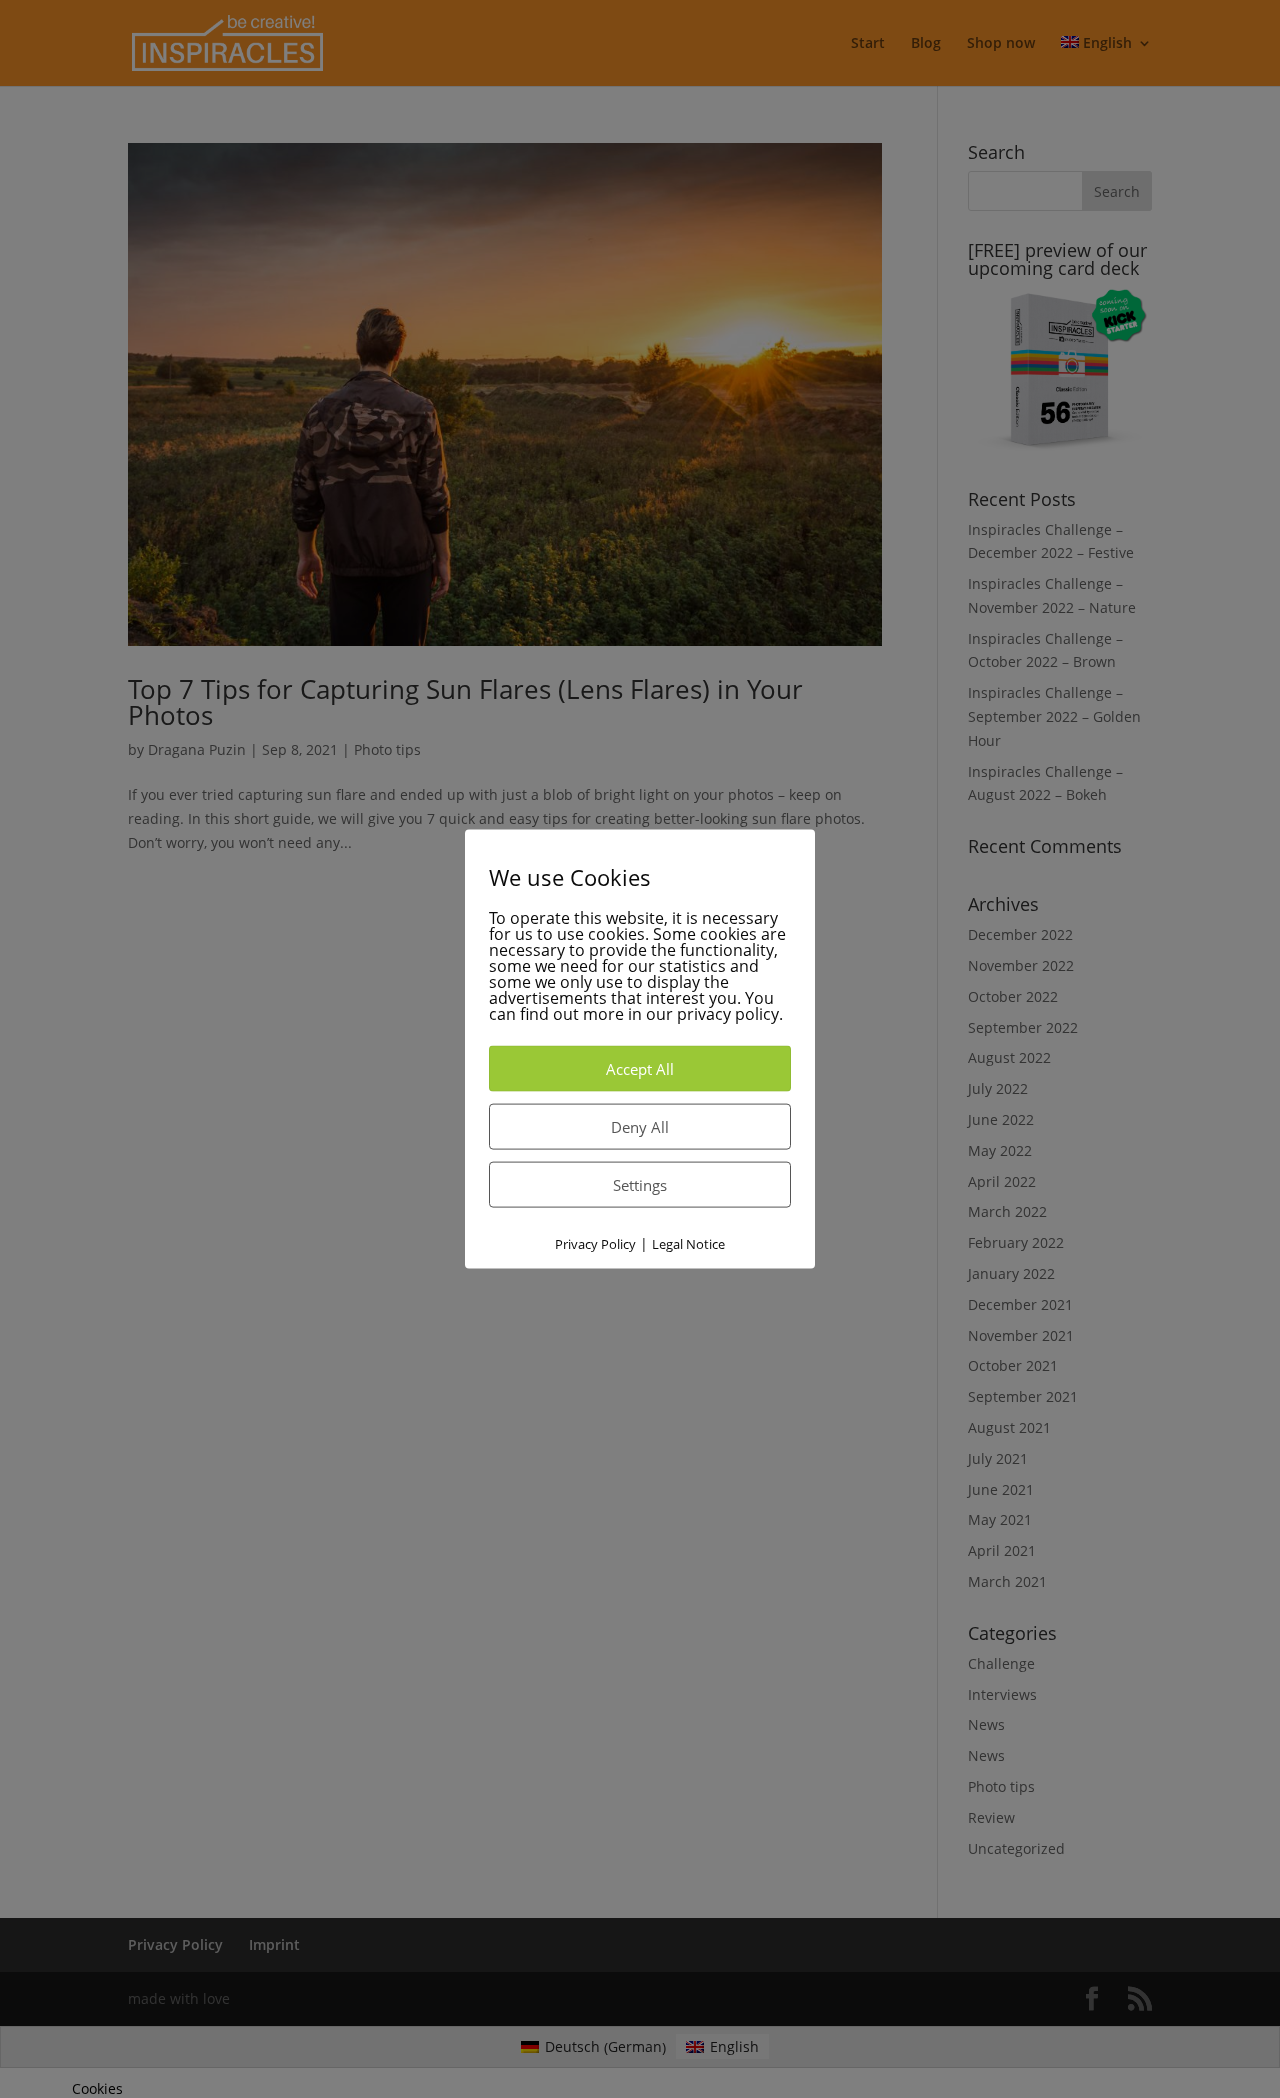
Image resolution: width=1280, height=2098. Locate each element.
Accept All (640, 1069)
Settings (640, 1185)
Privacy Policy (595, 1244)
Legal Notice (688, 1244)
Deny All (640, 1127)
